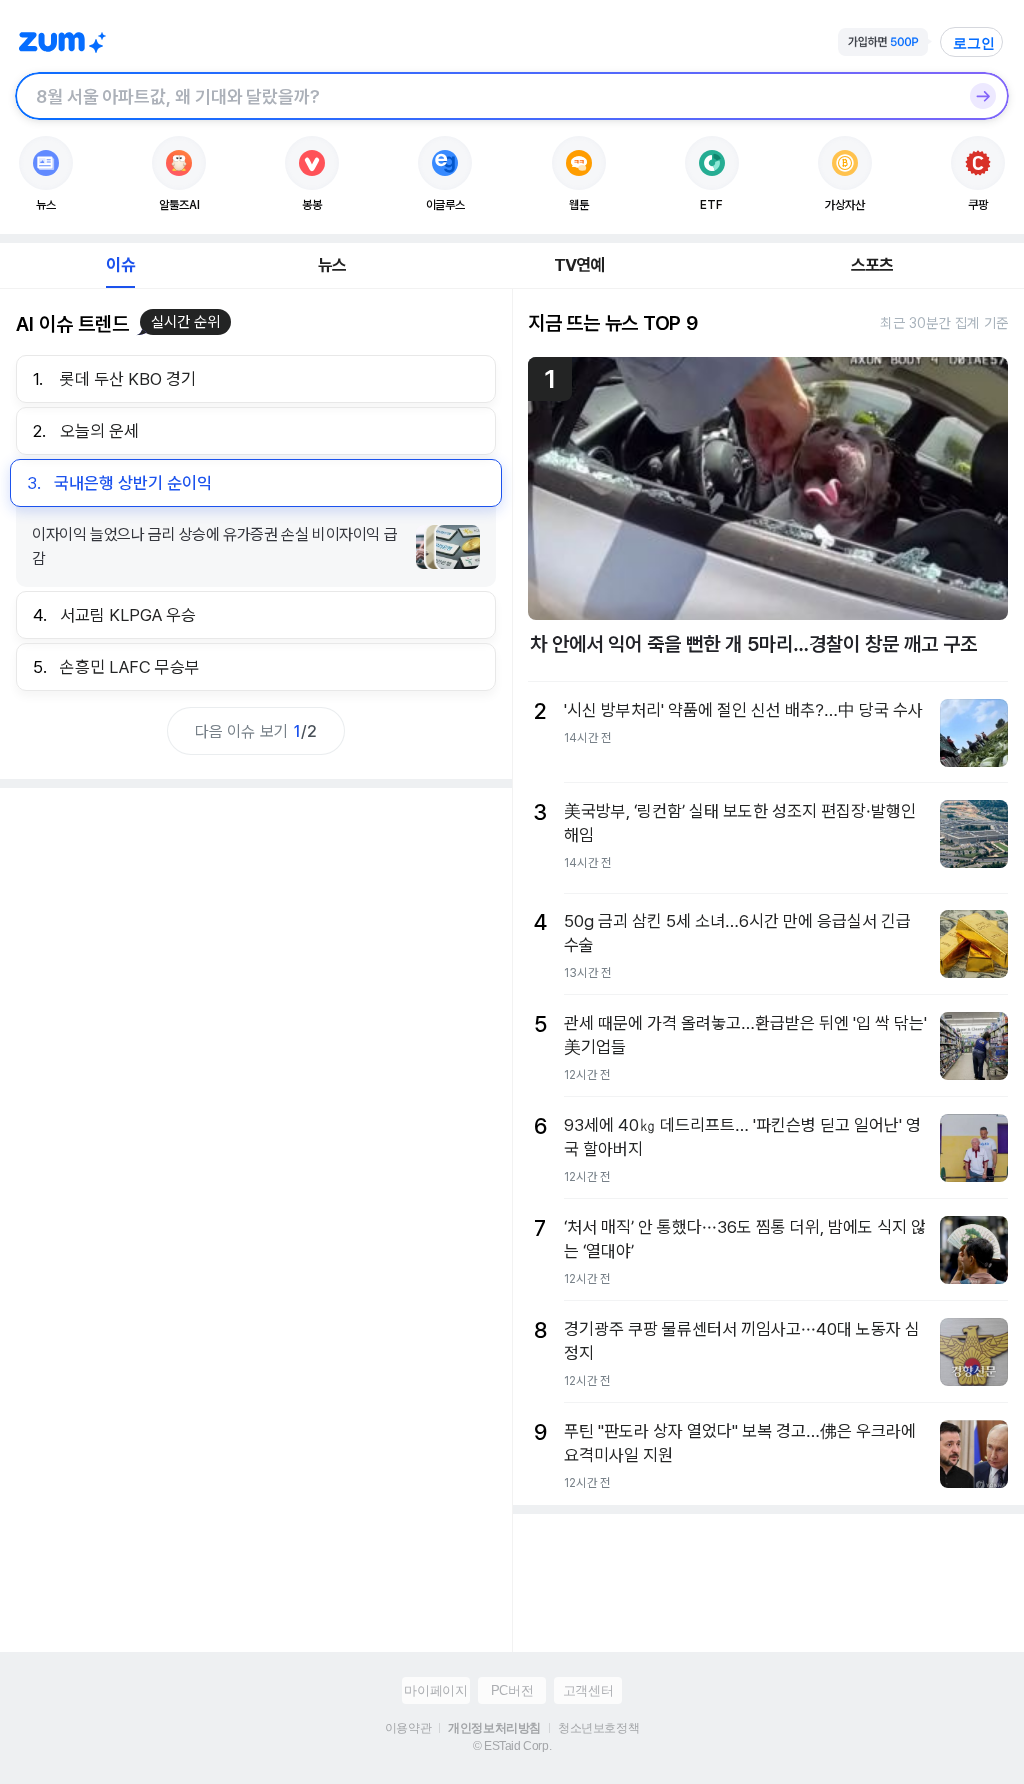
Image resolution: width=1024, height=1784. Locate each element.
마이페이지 (435, 1690)
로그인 (974, 43)
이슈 (120, 265)
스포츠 (872, 265)
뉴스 (332, 265)
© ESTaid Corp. (512, 1746)
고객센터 (588, 1690)
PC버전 (512, 1690)
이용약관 (408, 1728)
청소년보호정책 (598, 1728)
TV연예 (579, 265)
